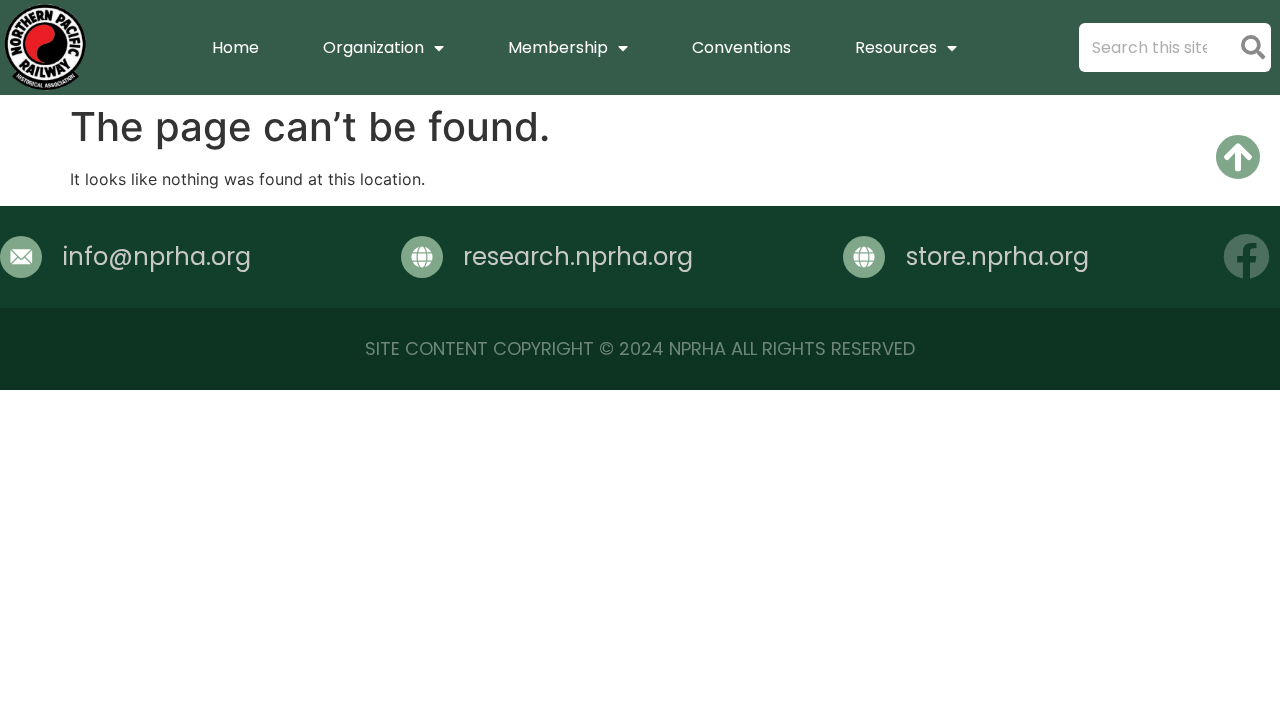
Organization (373, 47)
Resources (896, 47)
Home (235, 47)
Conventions (741, 47)
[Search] (1252, 47)
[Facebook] (1246, 256)
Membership (558, 47)
